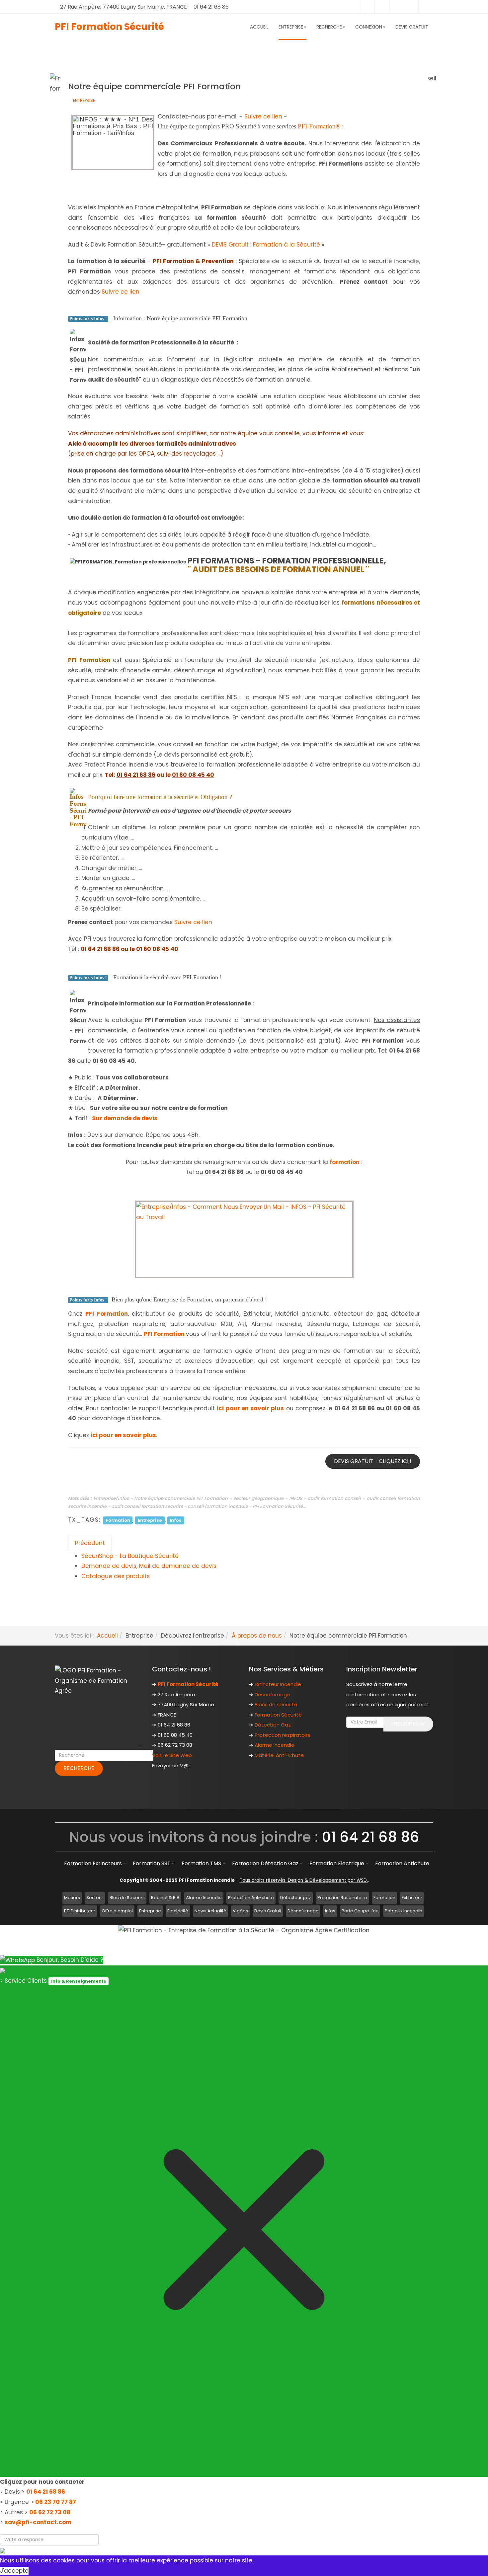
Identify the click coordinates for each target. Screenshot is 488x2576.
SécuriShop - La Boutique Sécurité (130, 1556)
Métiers (72, 1898)
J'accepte (14, 2571)
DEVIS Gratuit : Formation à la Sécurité (266, 245)
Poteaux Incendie (404, 1911)
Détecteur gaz (296, 1898)
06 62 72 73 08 (50, 2512)
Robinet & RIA (165, 1898)
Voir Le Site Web (172, 1755)
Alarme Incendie (275, 1745)
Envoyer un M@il (171, 1766)
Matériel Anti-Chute (279, 1755)
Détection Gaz (273, 1725)
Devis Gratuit (268, 1911)
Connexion (369, 27)
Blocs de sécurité (276, 1704)
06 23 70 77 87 (56, 2502)
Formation (118, 1520)
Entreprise (84, 100)
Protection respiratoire (283, 1735)
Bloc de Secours (127, 1898)
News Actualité (210, 1911)
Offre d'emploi (117, 1911)
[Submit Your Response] (3, 2550)
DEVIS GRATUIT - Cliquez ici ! (373, 1461)
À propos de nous (257, 1636)
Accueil (259, 27)
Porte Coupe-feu (360, 1911)
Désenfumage (272, 1694)
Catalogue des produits (116, 1576)
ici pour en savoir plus (250, 1408)
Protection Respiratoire (342, 1898)
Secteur (95, 1898)
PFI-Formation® (319, 126)
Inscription (408, 1724)
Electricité (178, 1911)
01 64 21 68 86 (46, 2492)
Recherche (329, 27)
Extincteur (412, 1898)
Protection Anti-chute (251, 1898)
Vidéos (240, 1911)
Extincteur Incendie (278, 1684)
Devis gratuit (412, 27)
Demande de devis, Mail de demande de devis (149, 1566)
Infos (176, 1520)
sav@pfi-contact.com (38, 2522)
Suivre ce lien (263, 116)
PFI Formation (164, 1334)
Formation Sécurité (278, 1715)
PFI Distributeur (80, 1911)
